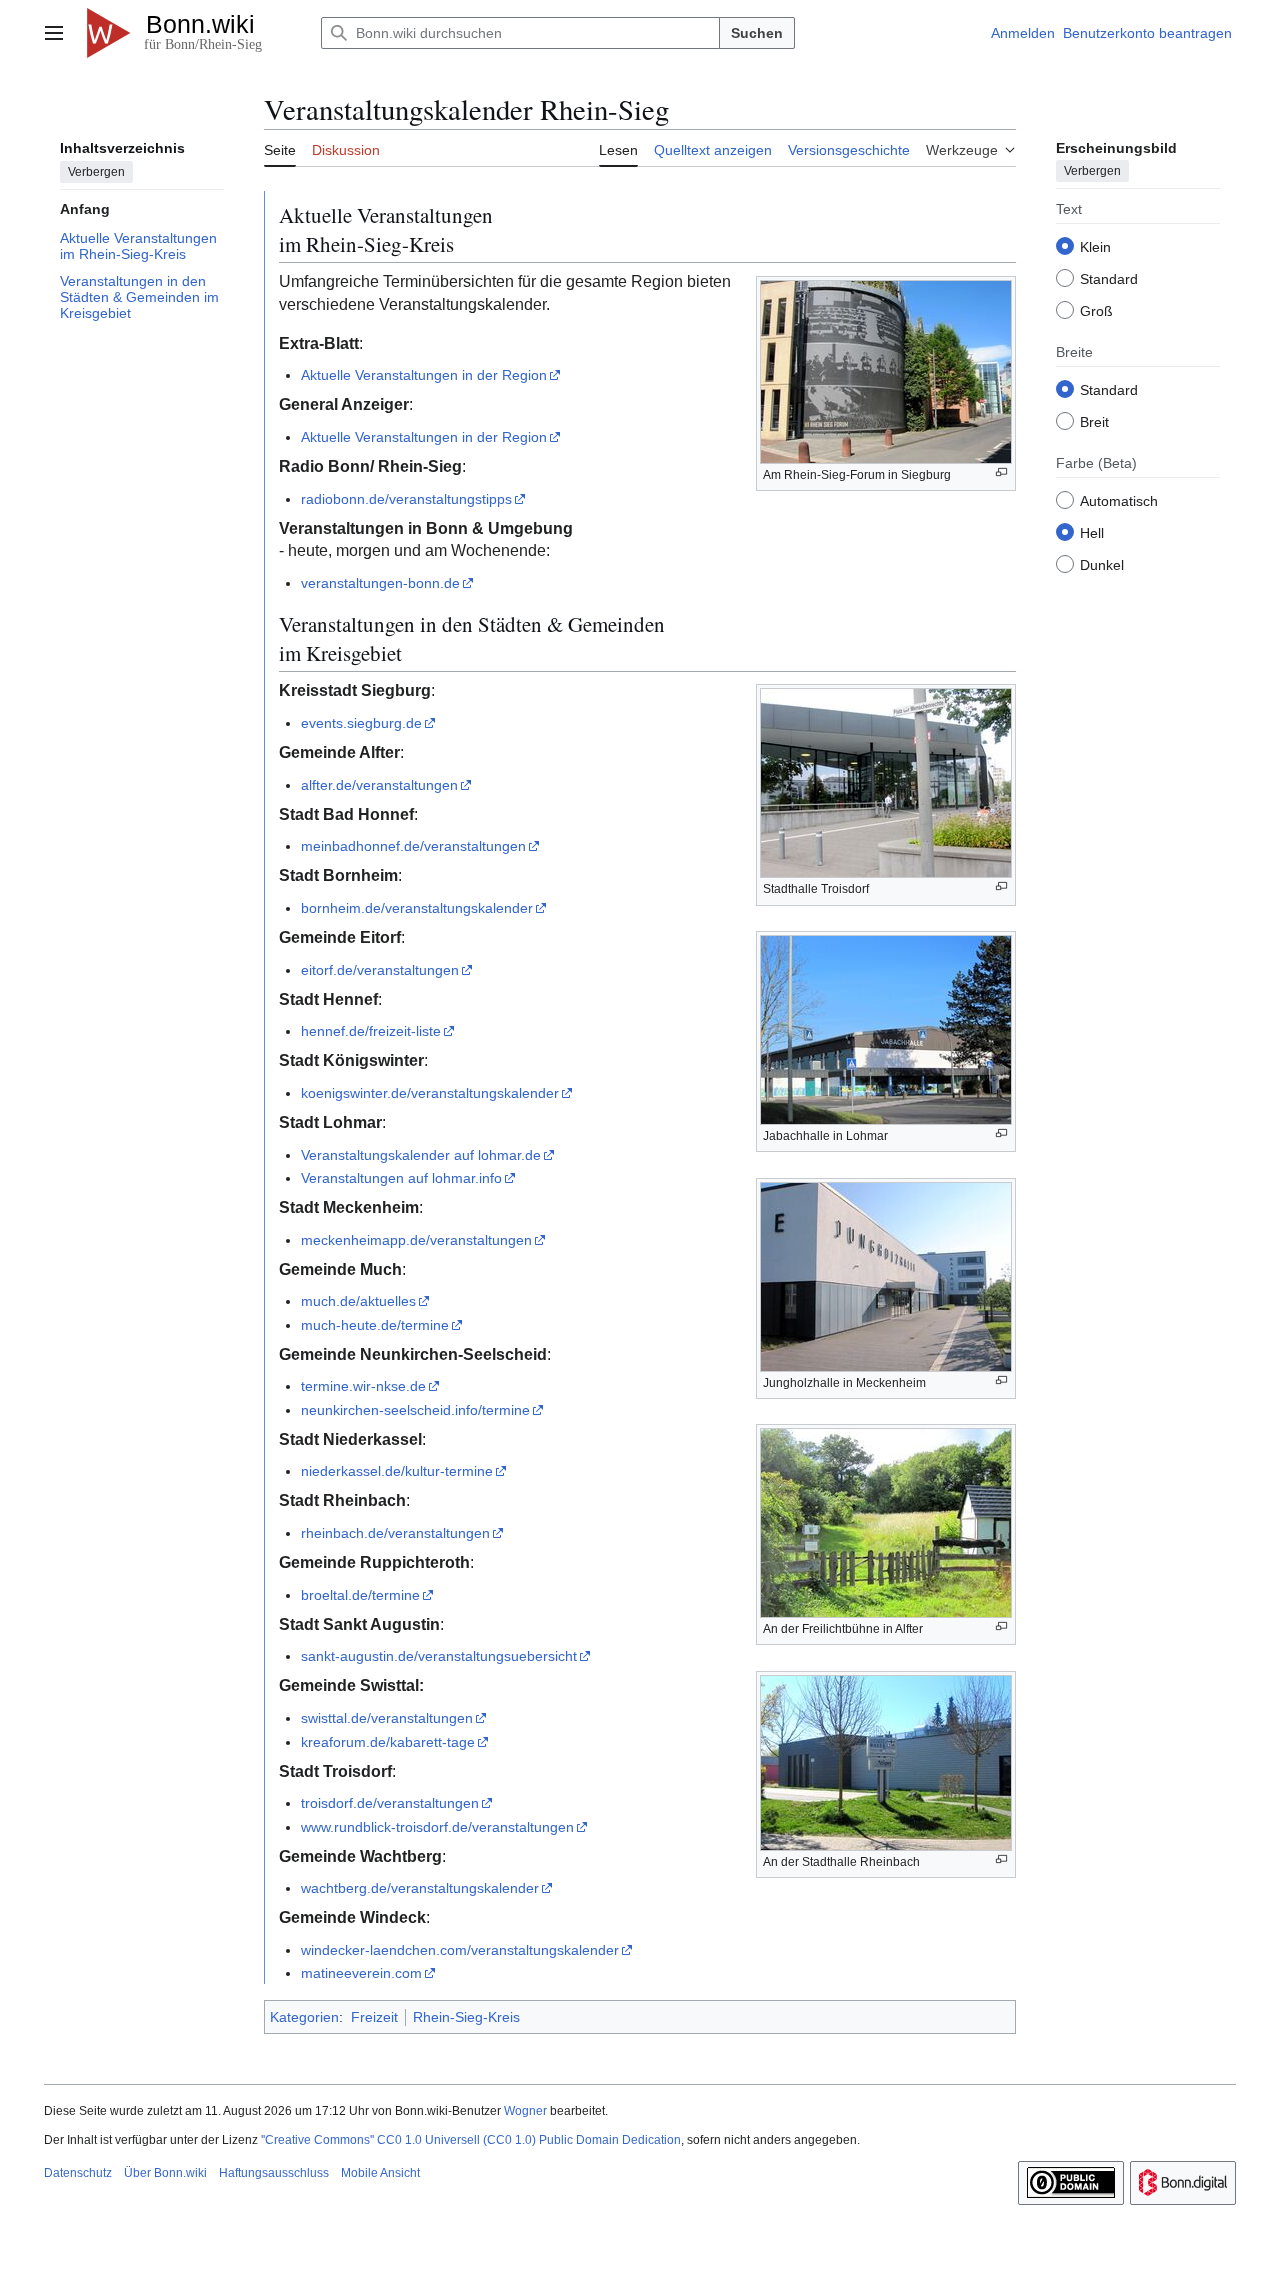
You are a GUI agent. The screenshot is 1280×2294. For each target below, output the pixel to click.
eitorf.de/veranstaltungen (380, 970)
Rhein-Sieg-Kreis (466, 2017)
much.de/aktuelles (358, 1301)
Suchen (757, 33)
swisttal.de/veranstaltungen (387, 1718)
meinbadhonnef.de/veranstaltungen (413, 846)
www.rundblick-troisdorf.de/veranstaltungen (437, 1827)
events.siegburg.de (361, 723)
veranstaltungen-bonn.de (380, 583)
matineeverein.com (361, 1973)
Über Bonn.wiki (165, 2173)
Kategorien (304, 2017)
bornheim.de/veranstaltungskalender (417, 908)
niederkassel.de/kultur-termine (397, 1471)
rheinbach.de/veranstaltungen (395, 1533)
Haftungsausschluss (274, 2173)
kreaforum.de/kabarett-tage (388, 1742)
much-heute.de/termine (375, 1325)
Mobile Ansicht (380, 2173)
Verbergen (96, 171)
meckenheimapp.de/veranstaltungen (416, 1240)
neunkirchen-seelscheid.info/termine (415, 1410)
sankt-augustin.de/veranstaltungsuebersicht (439, 1656)
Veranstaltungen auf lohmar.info (401, 1178)
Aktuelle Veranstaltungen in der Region (424, 375)
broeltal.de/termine (360, 1595)
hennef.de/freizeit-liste (371, 1031)
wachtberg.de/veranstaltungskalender (420, 1888)
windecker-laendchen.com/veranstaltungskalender (460, 1950)
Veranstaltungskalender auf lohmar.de (421, 1155)
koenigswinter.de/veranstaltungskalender (430, 1093)
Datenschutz (78, 2173)
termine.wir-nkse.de (363, 1386)
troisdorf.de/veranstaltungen (390, 1803)
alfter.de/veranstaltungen (379, 785)
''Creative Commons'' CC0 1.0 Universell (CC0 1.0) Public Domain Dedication (471, 2140)
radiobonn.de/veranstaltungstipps (406, 499)
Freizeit (374, 2017)
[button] (54, 33)
